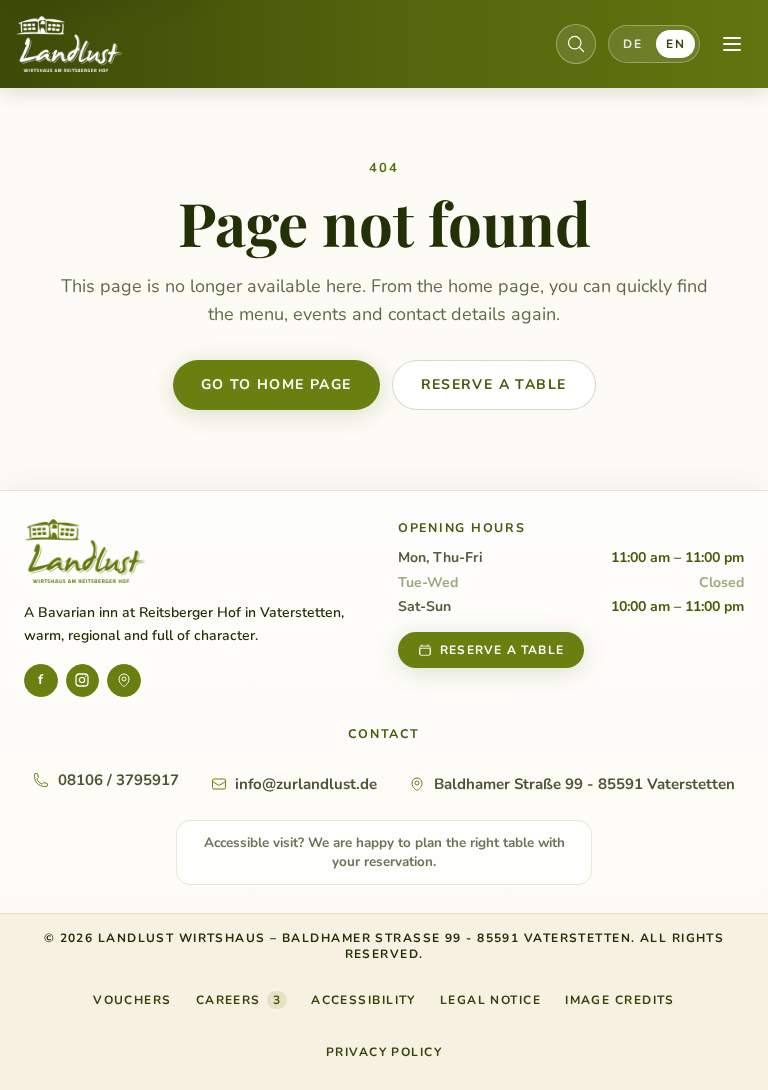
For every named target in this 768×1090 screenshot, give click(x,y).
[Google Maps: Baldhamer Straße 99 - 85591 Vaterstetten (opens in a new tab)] (124, 681)
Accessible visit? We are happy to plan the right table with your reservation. (384, 852)
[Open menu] (732, 44)
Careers (239, 1000)
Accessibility (363, 1000)
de (632, 44)
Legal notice (490, 1000)
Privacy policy (384, 1052)
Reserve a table (494, 384)
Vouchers (132, 1004)
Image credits (620, 1000)
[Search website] (576, 44)
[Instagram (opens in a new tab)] (83, 681)
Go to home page (276, 384)
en (675, 44)
